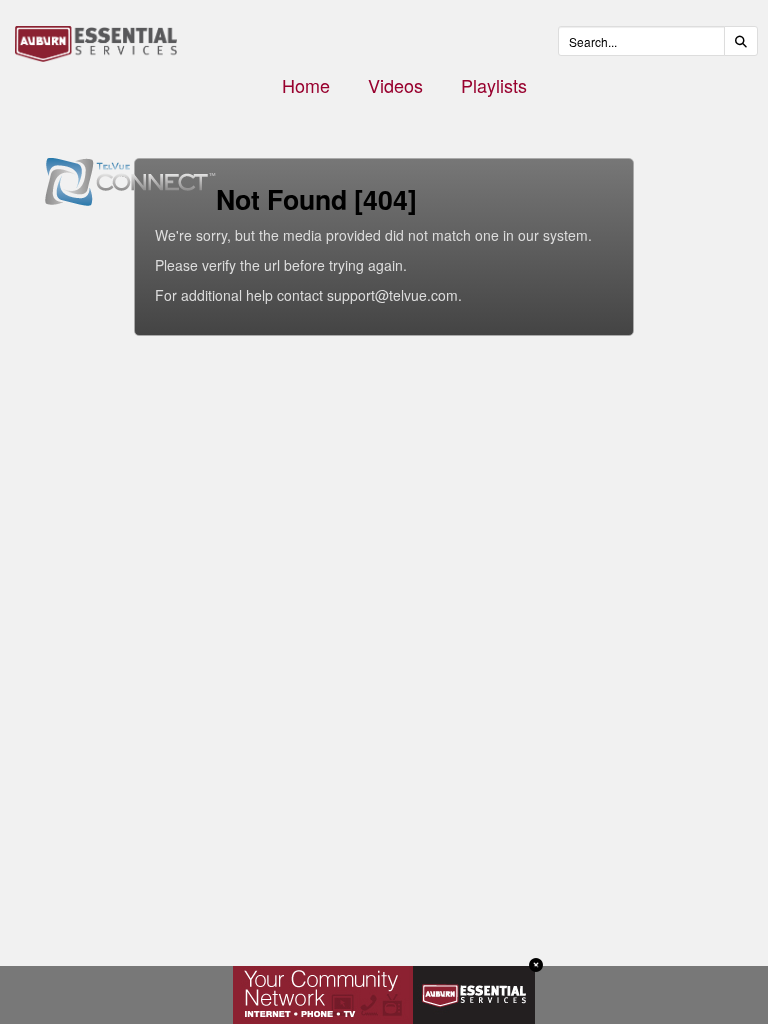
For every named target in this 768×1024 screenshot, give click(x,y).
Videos (395, 85)
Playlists (494, 85)
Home (306, 85)
